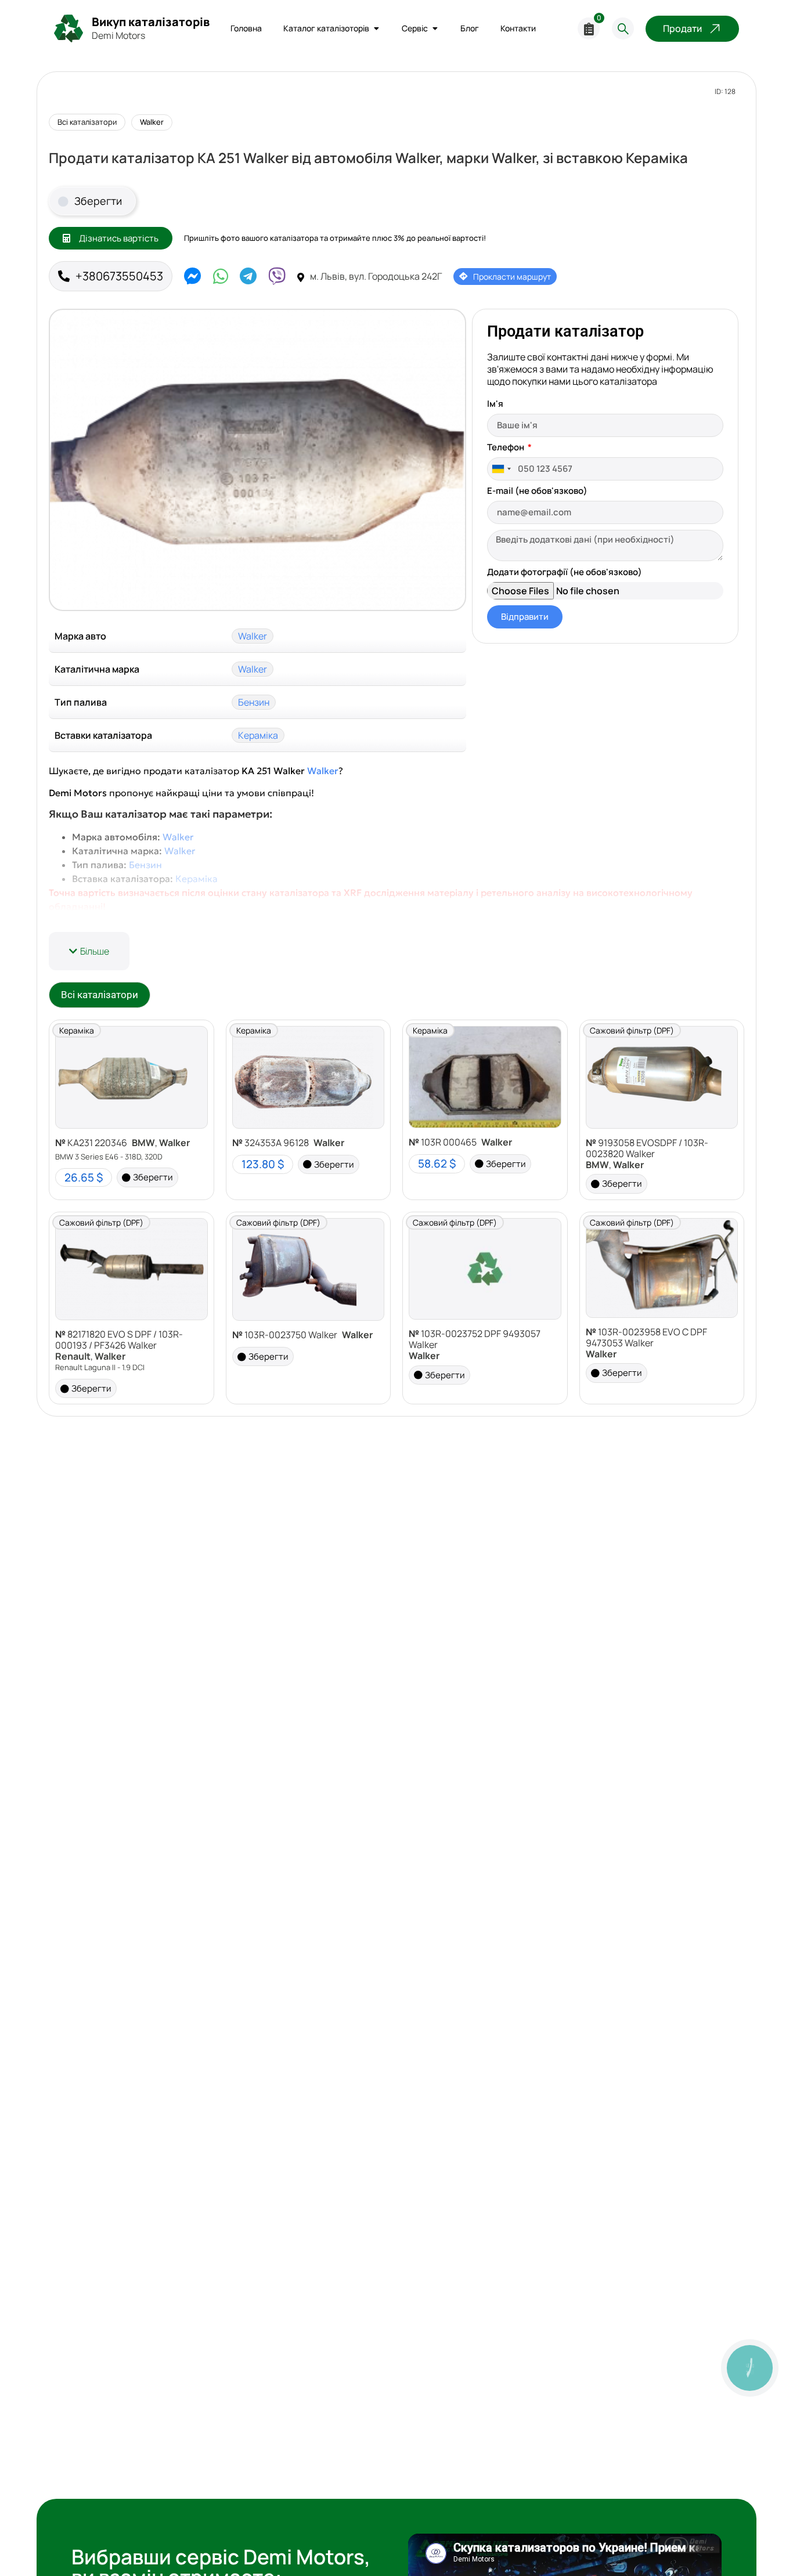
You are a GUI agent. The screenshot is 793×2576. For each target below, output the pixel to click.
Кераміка (258, 735)
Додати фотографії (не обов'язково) (565, 573)
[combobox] (501, 469)
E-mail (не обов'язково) (537, 492)
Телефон (507, 448)
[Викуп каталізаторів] (69, 28)
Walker (152, 122)
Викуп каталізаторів (151, 22)
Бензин (254, 702)
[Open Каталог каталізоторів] (376, 29)
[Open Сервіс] (435, 29)
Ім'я (495, 404)
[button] (89, 951)
